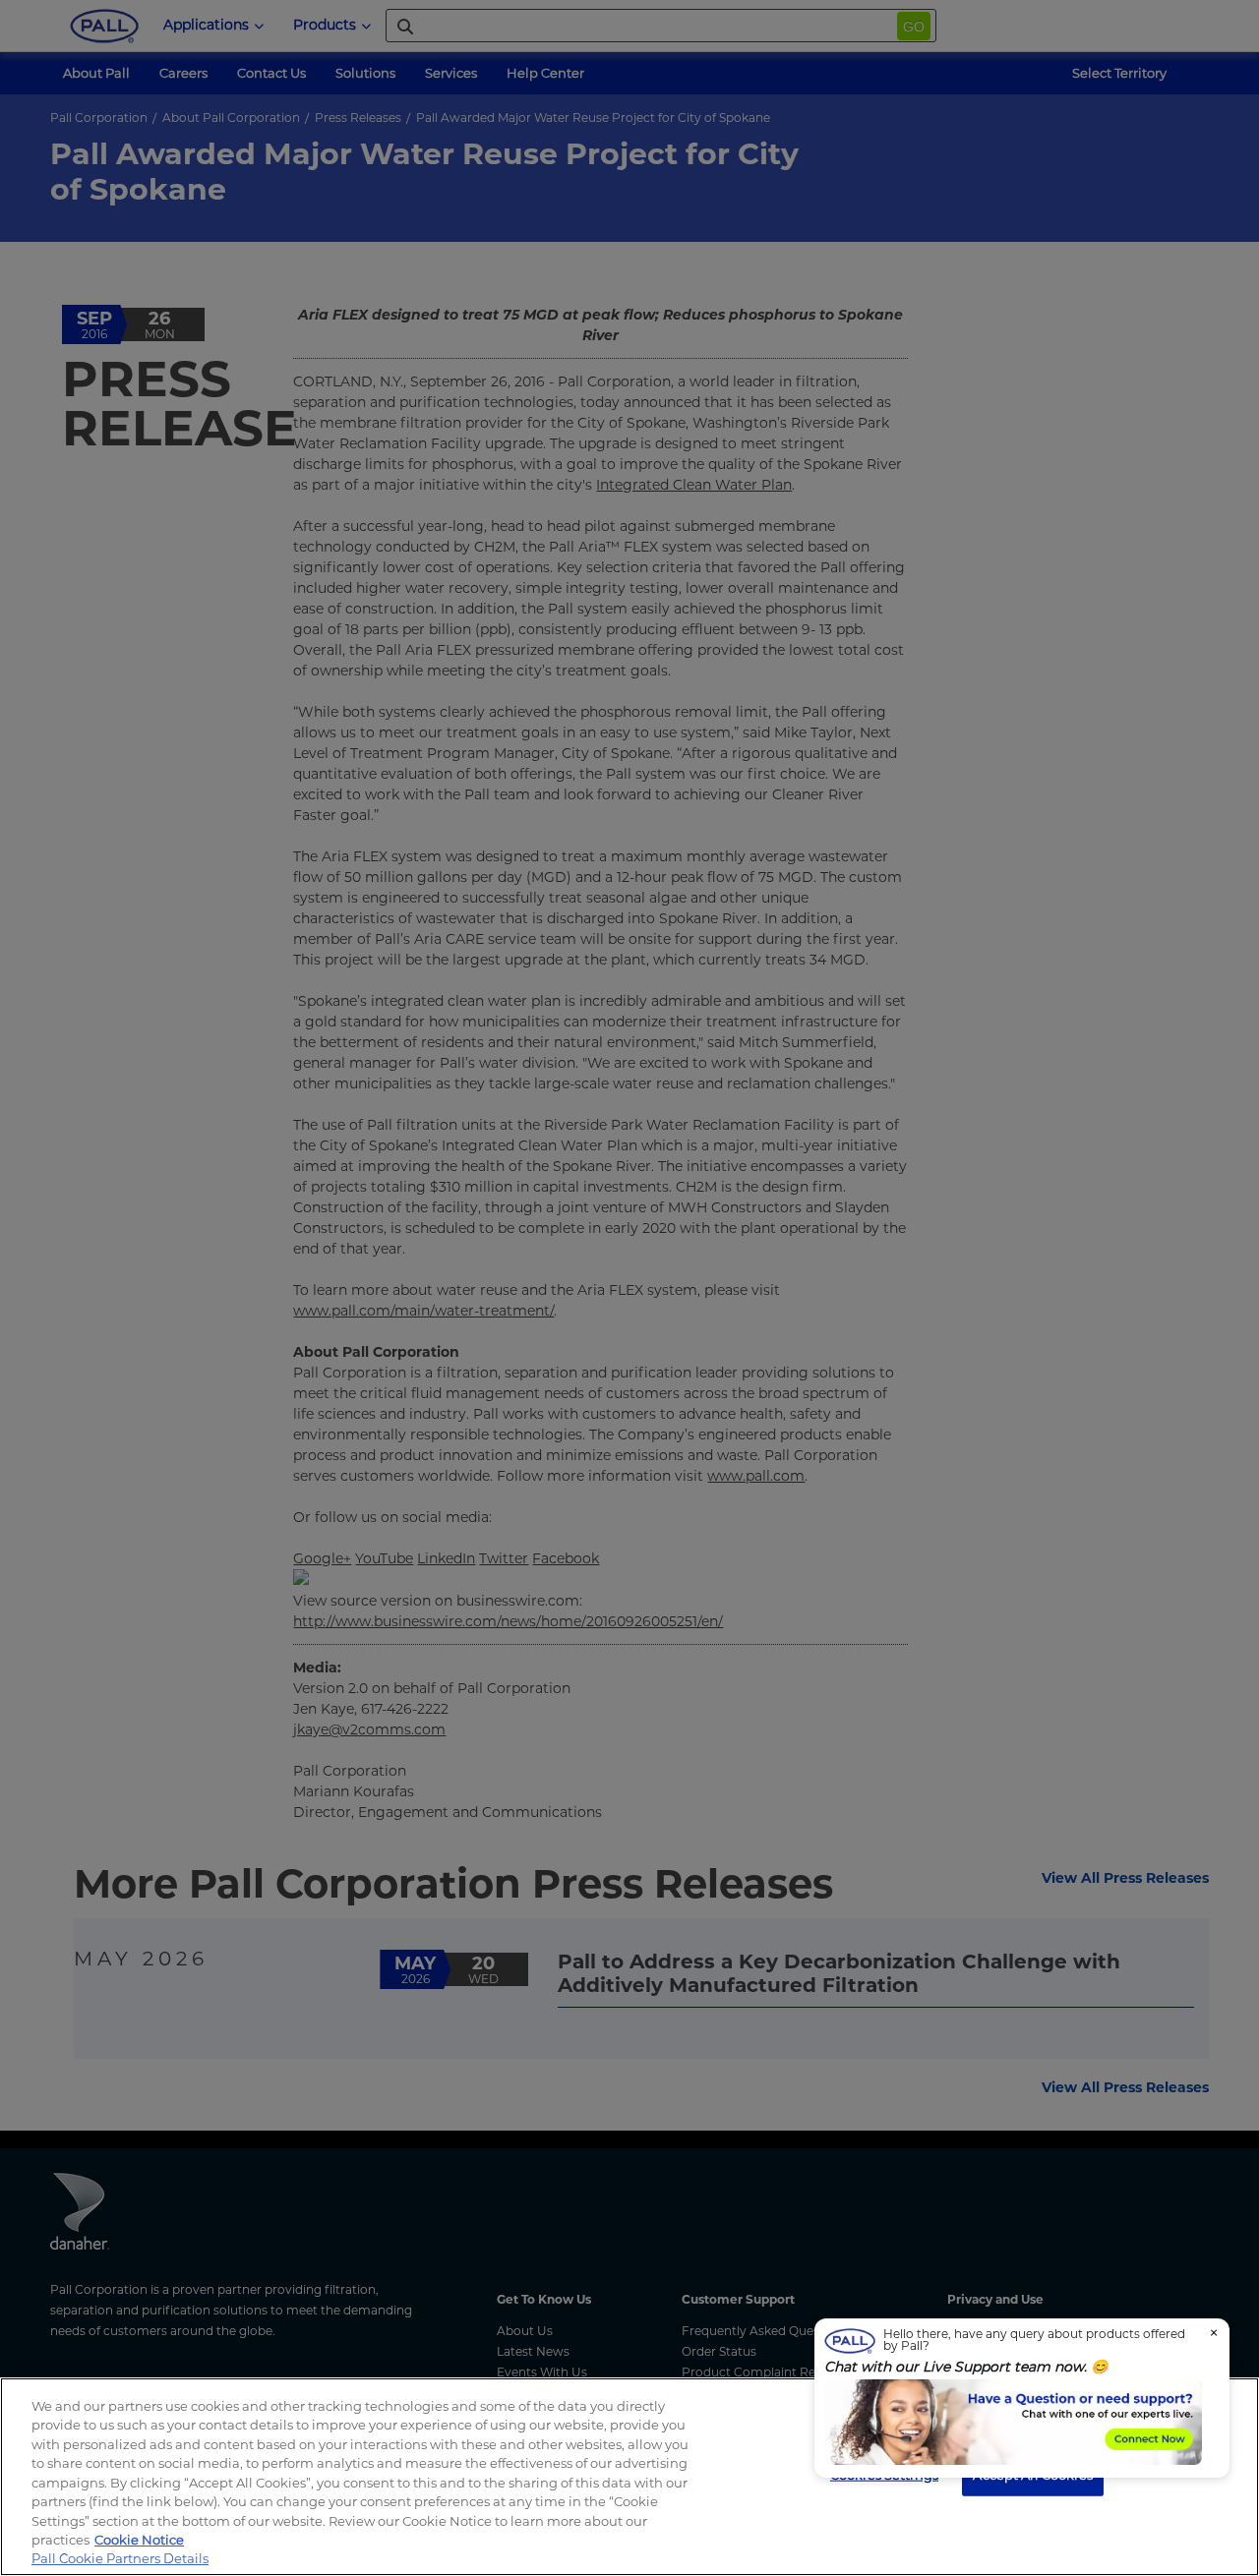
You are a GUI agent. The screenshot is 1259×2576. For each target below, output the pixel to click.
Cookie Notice (139, 2540)
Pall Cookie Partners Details (120, 2558)
